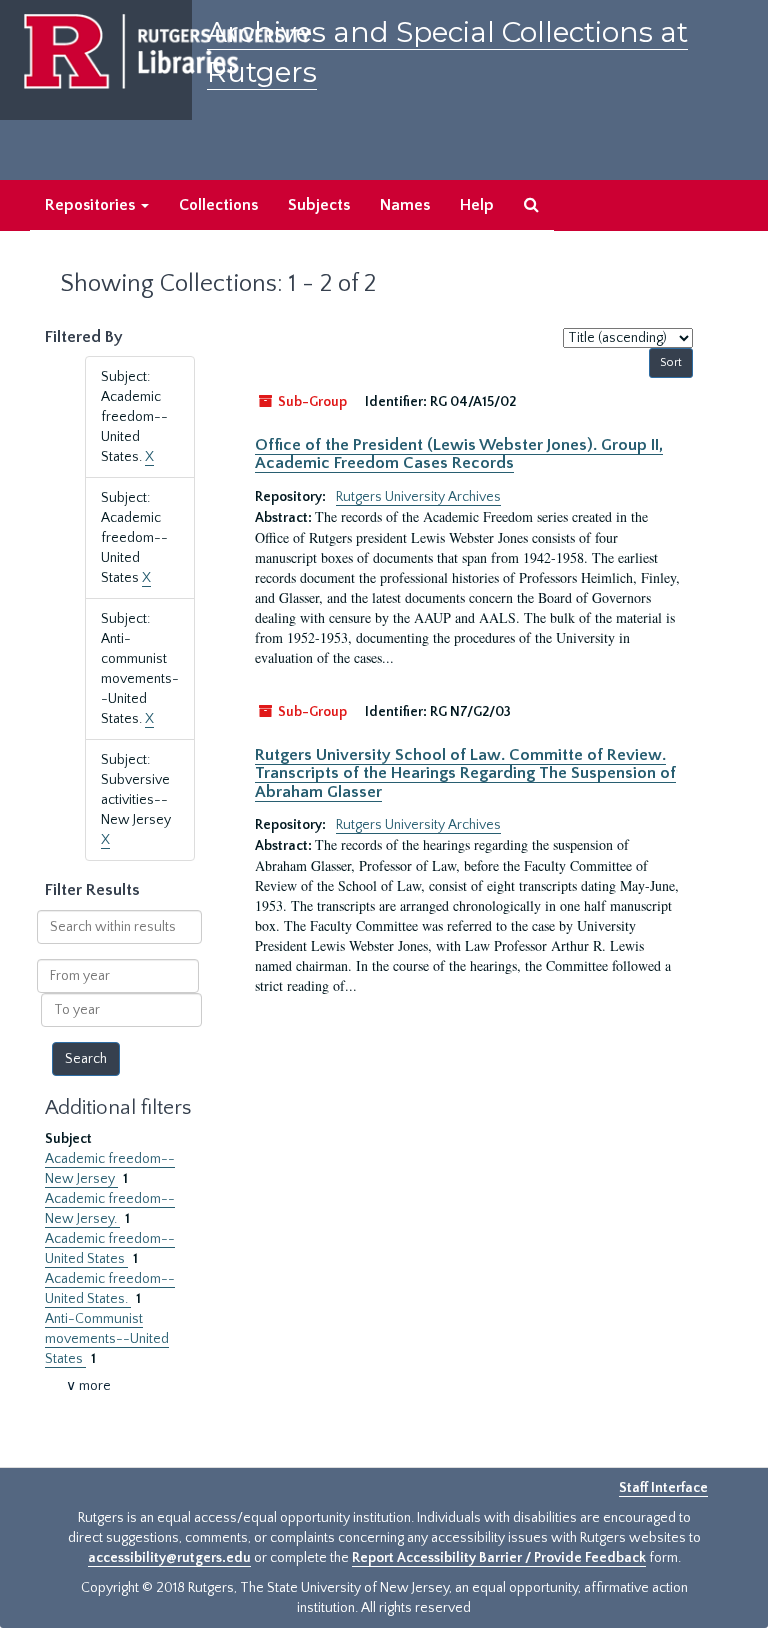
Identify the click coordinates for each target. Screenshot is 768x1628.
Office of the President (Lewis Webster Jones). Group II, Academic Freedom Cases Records (459, 454)
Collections (218, 205)
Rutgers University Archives (418, 497)
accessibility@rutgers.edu (169, 1558)
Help (477, 205)
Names (405, 205)
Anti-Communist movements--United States (107, 1339)
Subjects (319, 205)
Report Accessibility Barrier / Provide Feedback (499, 1558)
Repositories (92, 205)
